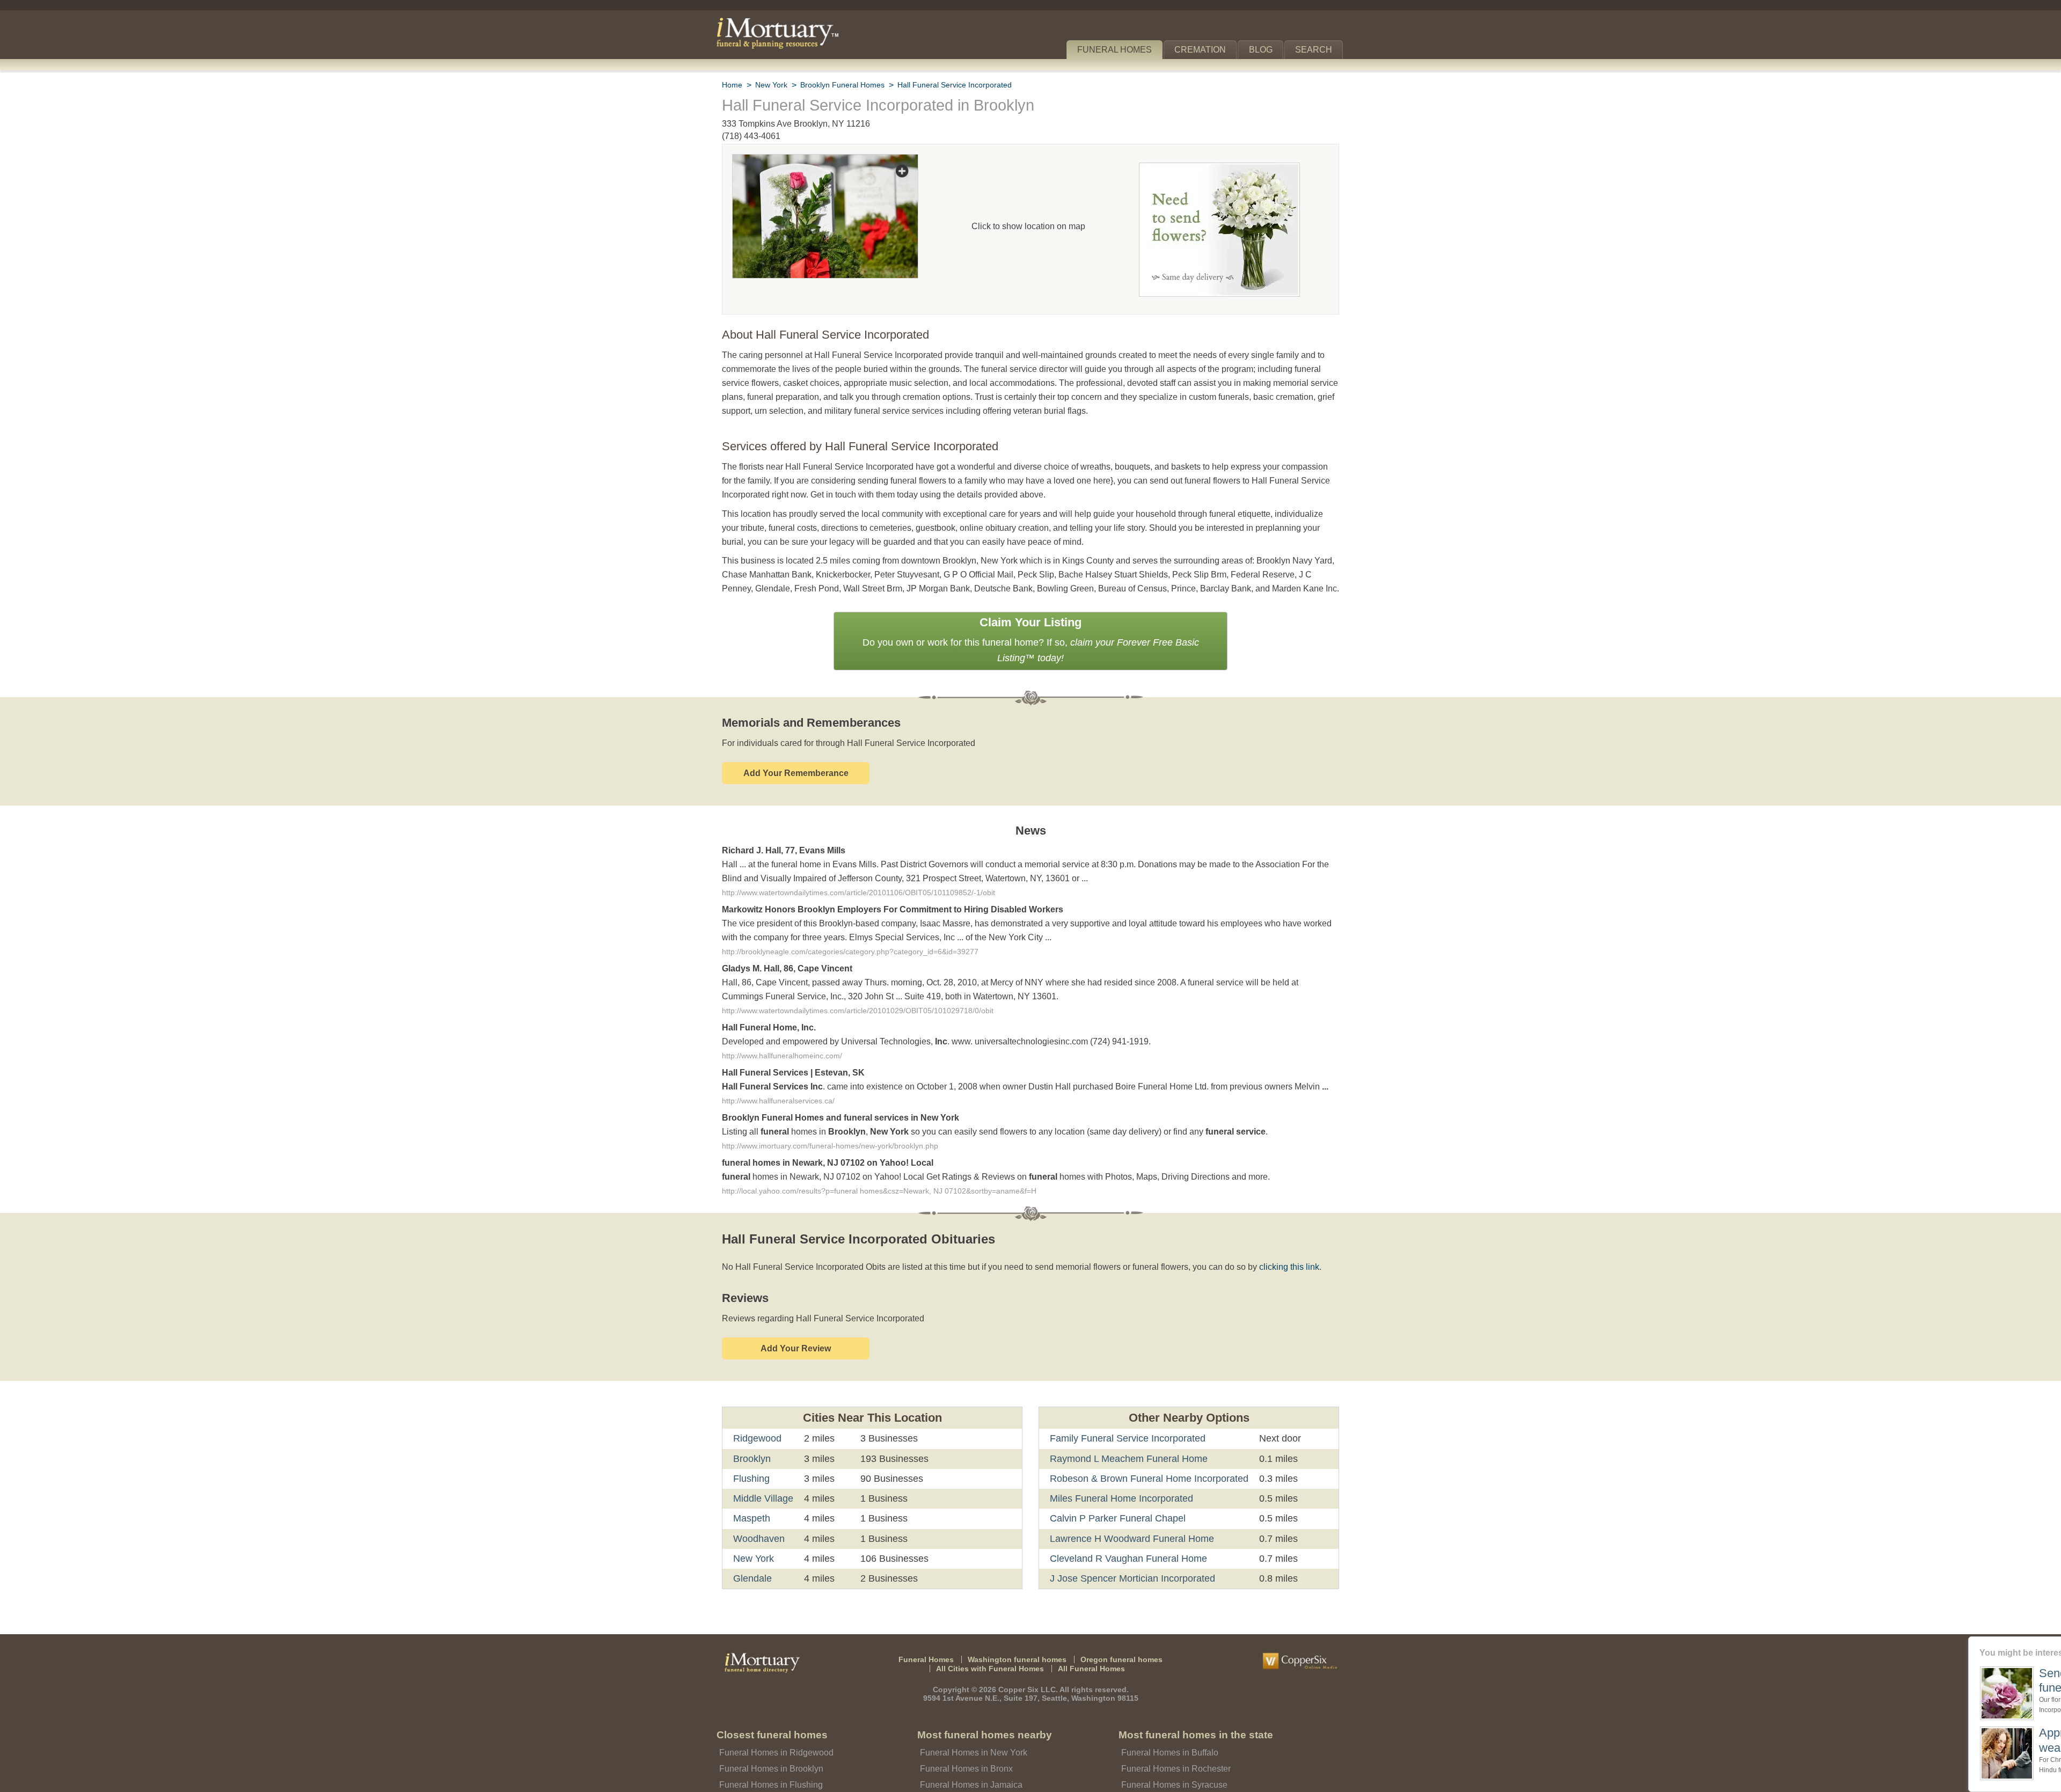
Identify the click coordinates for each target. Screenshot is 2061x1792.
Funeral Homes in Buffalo (1168, 1741)
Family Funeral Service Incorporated (1125, 1427)
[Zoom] (825, 161)
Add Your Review (796, 1337)
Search (1316, 50)
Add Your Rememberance (796, 757)
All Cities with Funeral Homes (993, 1656)
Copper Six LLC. (1029, 1677)
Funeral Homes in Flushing (768, 1773)
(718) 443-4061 (751, 136)
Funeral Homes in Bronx (964, 1757)
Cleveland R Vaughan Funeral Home (1124, 1547)
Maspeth (752, 1506)
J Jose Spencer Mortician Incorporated (1130, 1567)
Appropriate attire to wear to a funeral (1971, 1740)
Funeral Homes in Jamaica (968, 1773)
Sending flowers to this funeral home (1976, 1680)
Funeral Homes (1122, 50)
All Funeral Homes (1087, 1656)
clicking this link (1272, 1255)
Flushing (751, 1467)
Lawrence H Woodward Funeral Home (1129, 1526)
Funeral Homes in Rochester (1173, 1757)
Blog (1265, 50)
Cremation (1205, 50)
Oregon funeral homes (1114, 1647)
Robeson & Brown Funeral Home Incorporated (1146, 1467)
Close (2054, 1643)
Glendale (752, 1567)
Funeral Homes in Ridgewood (773, 1741)
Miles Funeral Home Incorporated (1120, 1487)
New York (754, 1547)
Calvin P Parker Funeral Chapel (1114, 1506)
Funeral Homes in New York (971, 1741)
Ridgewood (757, 1427)
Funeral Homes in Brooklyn (769, 1757)
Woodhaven (759, 1526)
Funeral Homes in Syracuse (1171, 1773)
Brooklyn (752, 1446)
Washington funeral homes (1019, 1647)
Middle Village (763, 1487)
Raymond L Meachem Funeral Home (1125, 1446)
